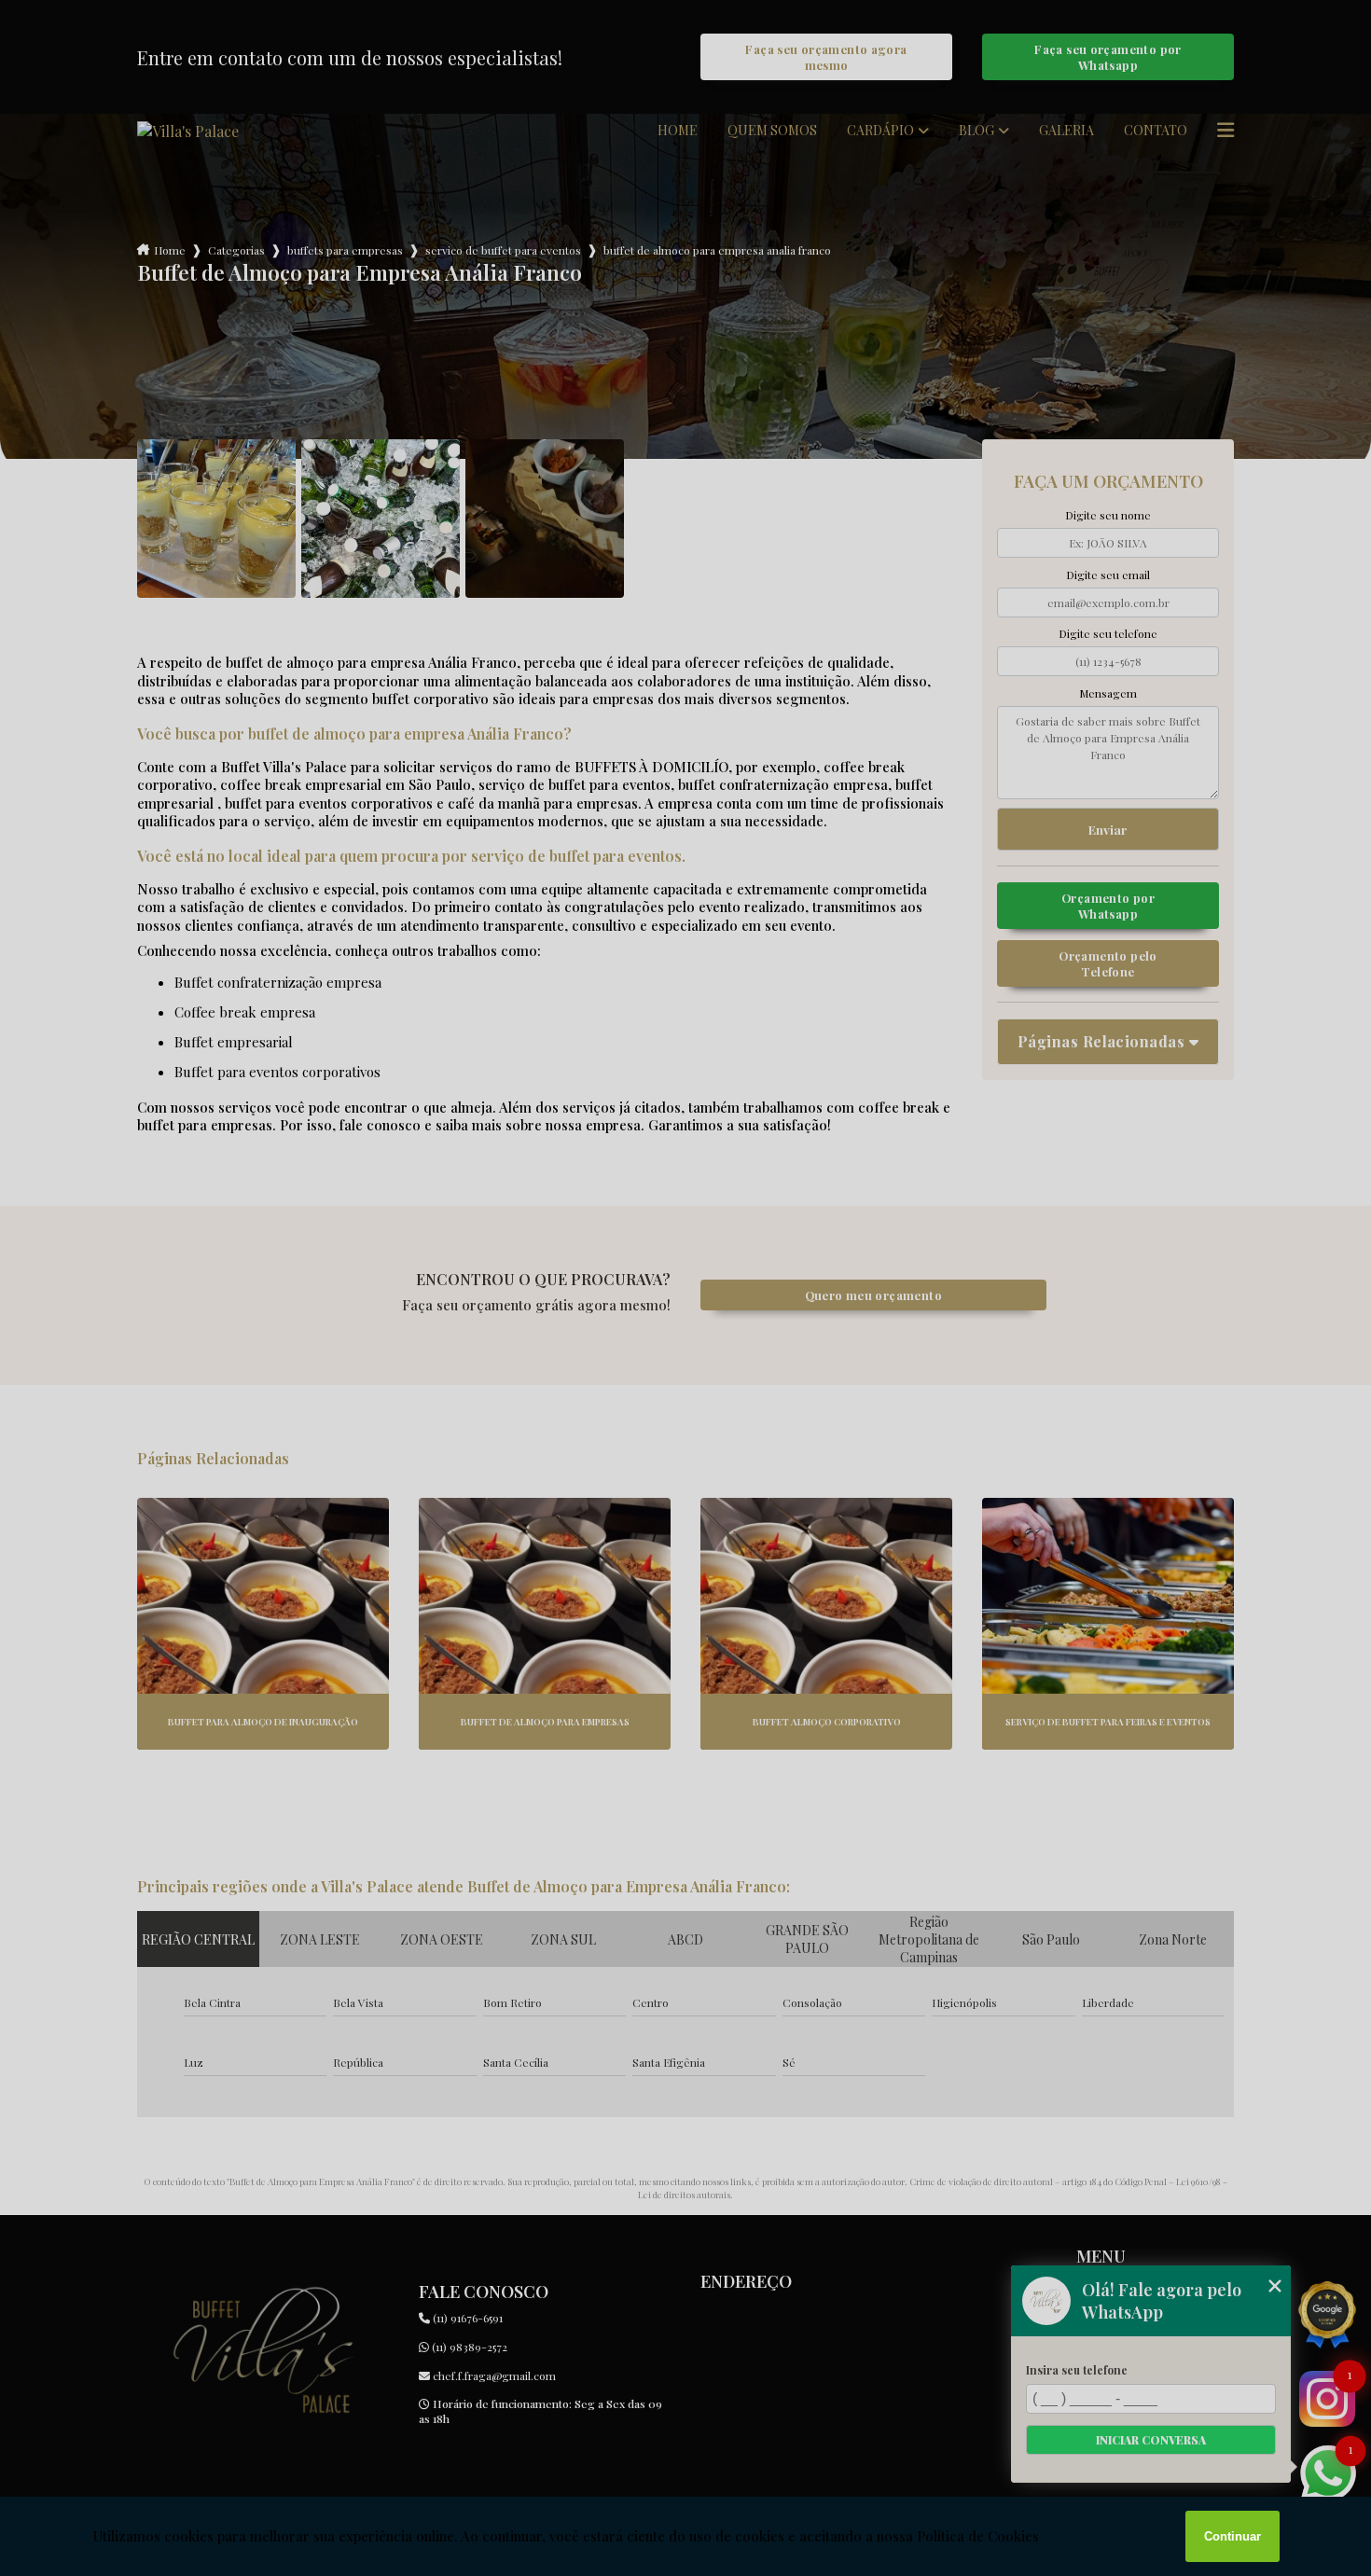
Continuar (1233, 2536)
